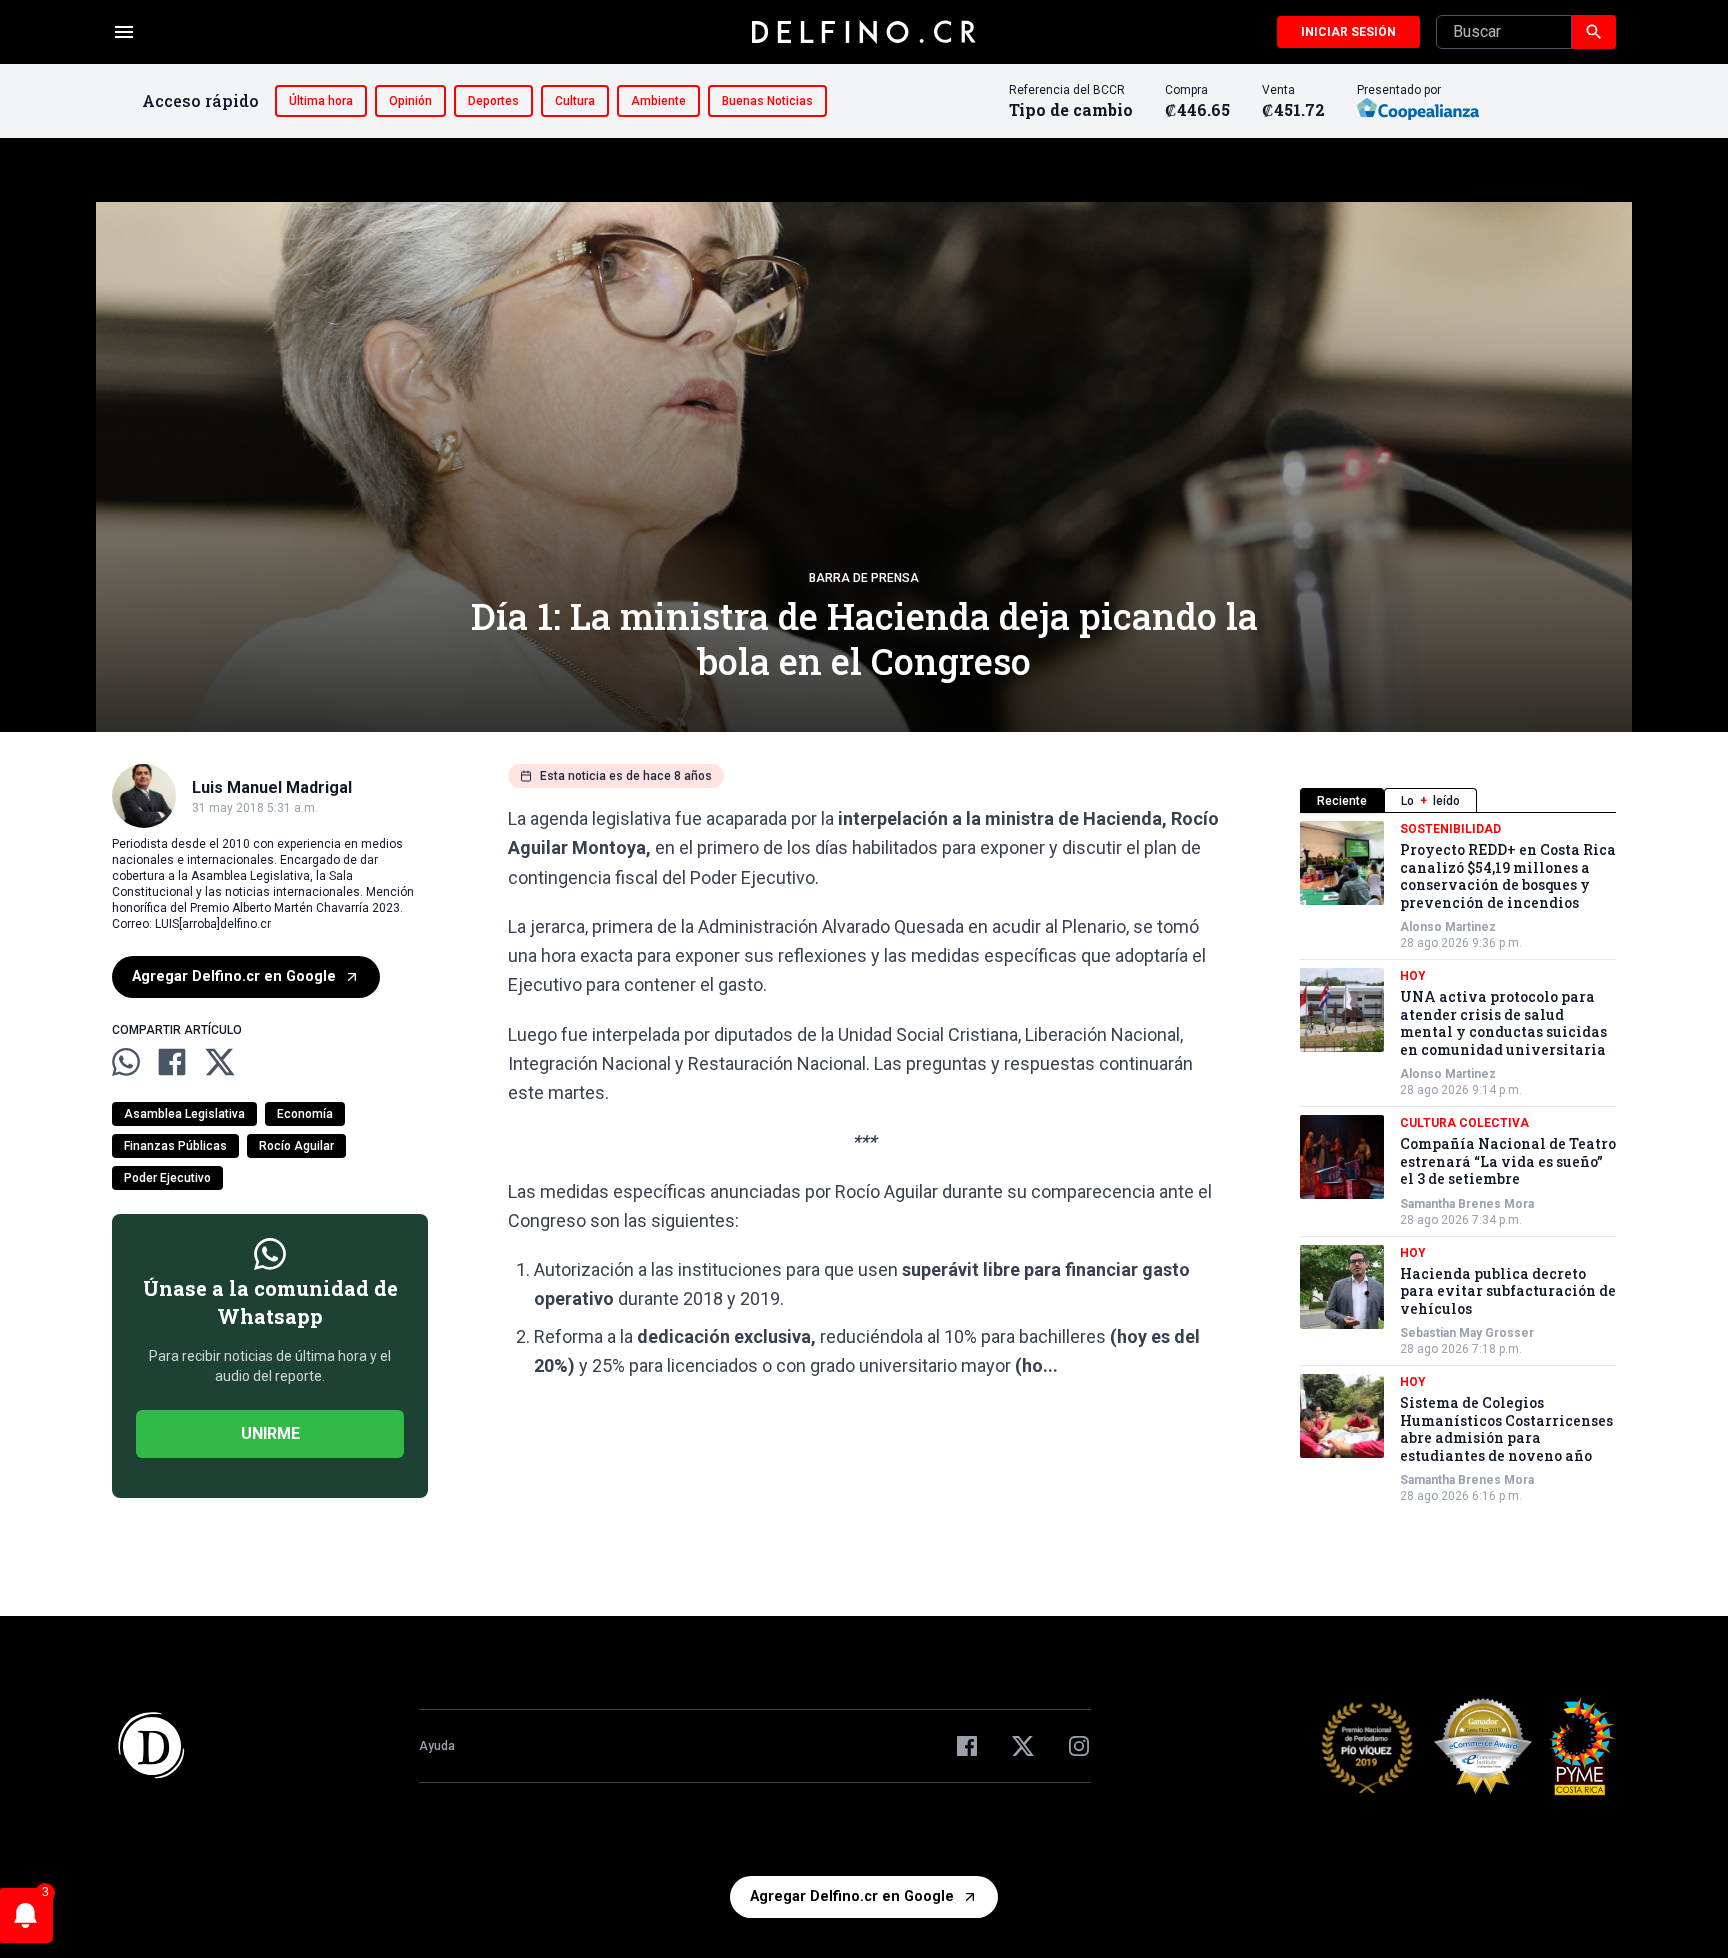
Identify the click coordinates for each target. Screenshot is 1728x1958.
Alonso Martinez (1448, 927)
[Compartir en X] (220, 1062)
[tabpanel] (1458, 1162)
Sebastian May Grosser (1467, 1333)
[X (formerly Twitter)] (1023, 1746)
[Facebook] (967, 1746)
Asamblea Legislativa (184, 1114)
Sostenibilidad (1450, 829)
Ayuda (437, 1746)
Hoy (1413, 976)
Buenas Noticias (767, 101)
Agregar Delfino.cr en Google (234, 976)
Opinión (410, 101)
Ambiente (658, 101)
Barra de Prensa (864, 578)
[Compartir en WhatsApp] (126, 1062)
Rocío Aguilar (296, 1146)
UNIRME (270, 1433)
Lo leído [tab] (1430, 801)
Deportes (493, 101)
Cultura (575, 101)
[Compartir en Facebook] (172, 1062)
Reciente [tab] (1342, 801)
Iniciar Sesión (1348, 32)
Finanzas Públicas (175, 1146)
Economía (305, 1114)
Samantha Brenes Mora (1467, 1204)
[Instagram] (1079, 1746)
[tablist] (1458, 800)
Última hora (321, 101)
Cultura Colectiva (1464, 1123)
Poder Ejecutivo (167, 1178)
